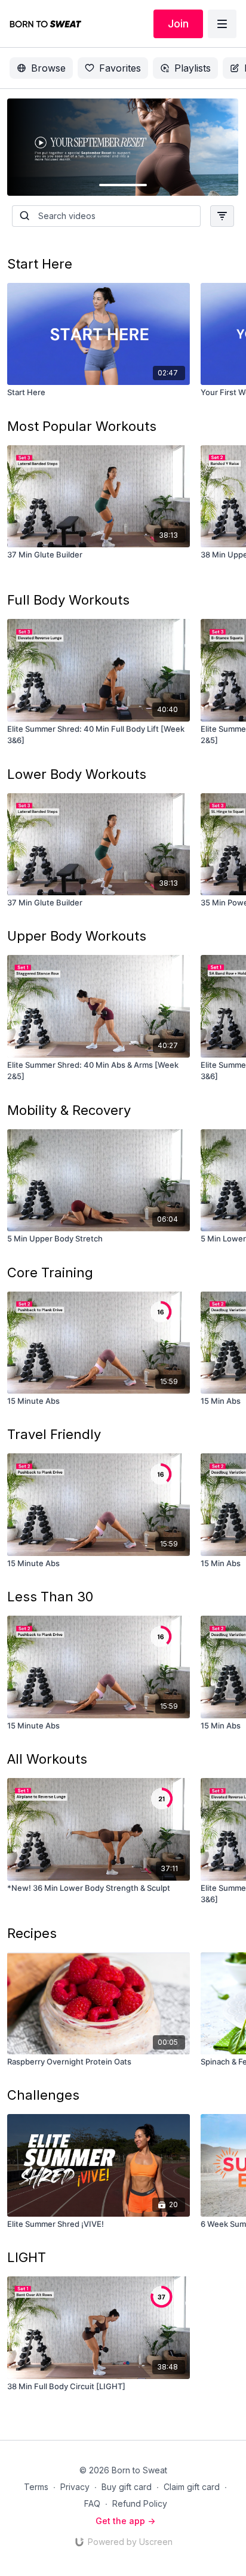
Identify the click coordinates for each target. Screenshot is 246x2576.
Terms (36, 2487)
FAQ (92, 2503)
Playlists (193, 68)
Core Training (50, 1272)
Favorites (120, 68)
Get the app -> (125, 2521)
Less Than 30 (50, 1597)
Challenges (43, 2095)
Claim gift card (192, 2487)
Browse (48, 68)
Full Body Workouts (68, 600)
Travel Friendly (54, 1434)
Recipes (32, 1933)
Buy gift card (127, 2487)
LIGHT (27, 2257)
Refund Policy (140, 2503)
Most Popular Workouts (82, 426)
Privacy (75, 2487)
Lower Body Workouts (77, 774)
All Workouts (47, 1759)
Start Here (40, 264)
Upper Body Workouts (77, 936)
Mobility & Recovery (69, 1110)
